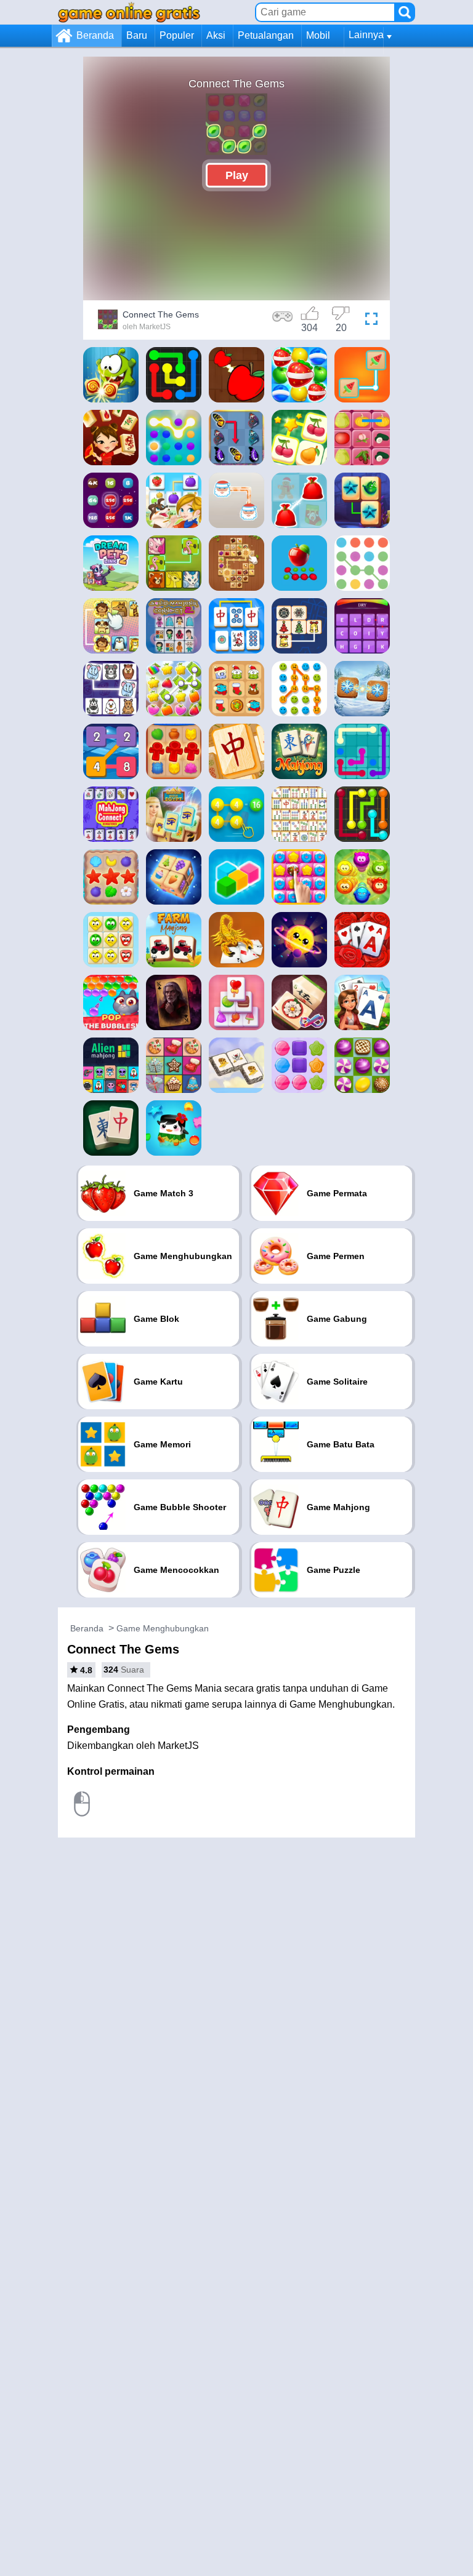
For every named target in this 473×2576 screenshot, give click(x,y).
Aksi (216, 35)
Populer (177, 35)
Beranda (95, 35)
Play (237, 175)
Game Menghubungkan (163, 1628)
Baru (137, 35)
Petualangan (266, 35)
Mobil (318, 35)
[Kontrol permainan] (283, 321)
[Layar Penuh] (371, 321)
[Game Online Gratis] (129, 12)
